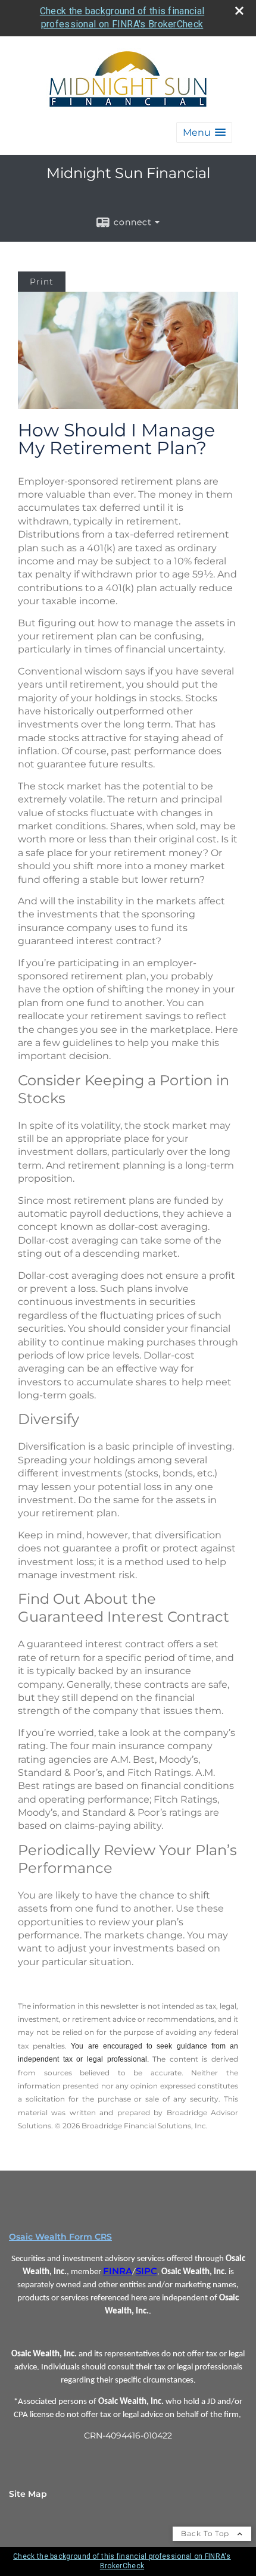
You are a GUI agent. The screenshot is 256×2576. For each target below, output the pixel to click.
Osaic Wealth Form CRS (60, 2237)
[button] (204, 132)
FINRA (118, 2271)
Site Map (28, 2494)
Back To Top (206, 2533)
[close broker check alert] (239, 11)
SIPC (146, 2271)
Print (42, 282)
